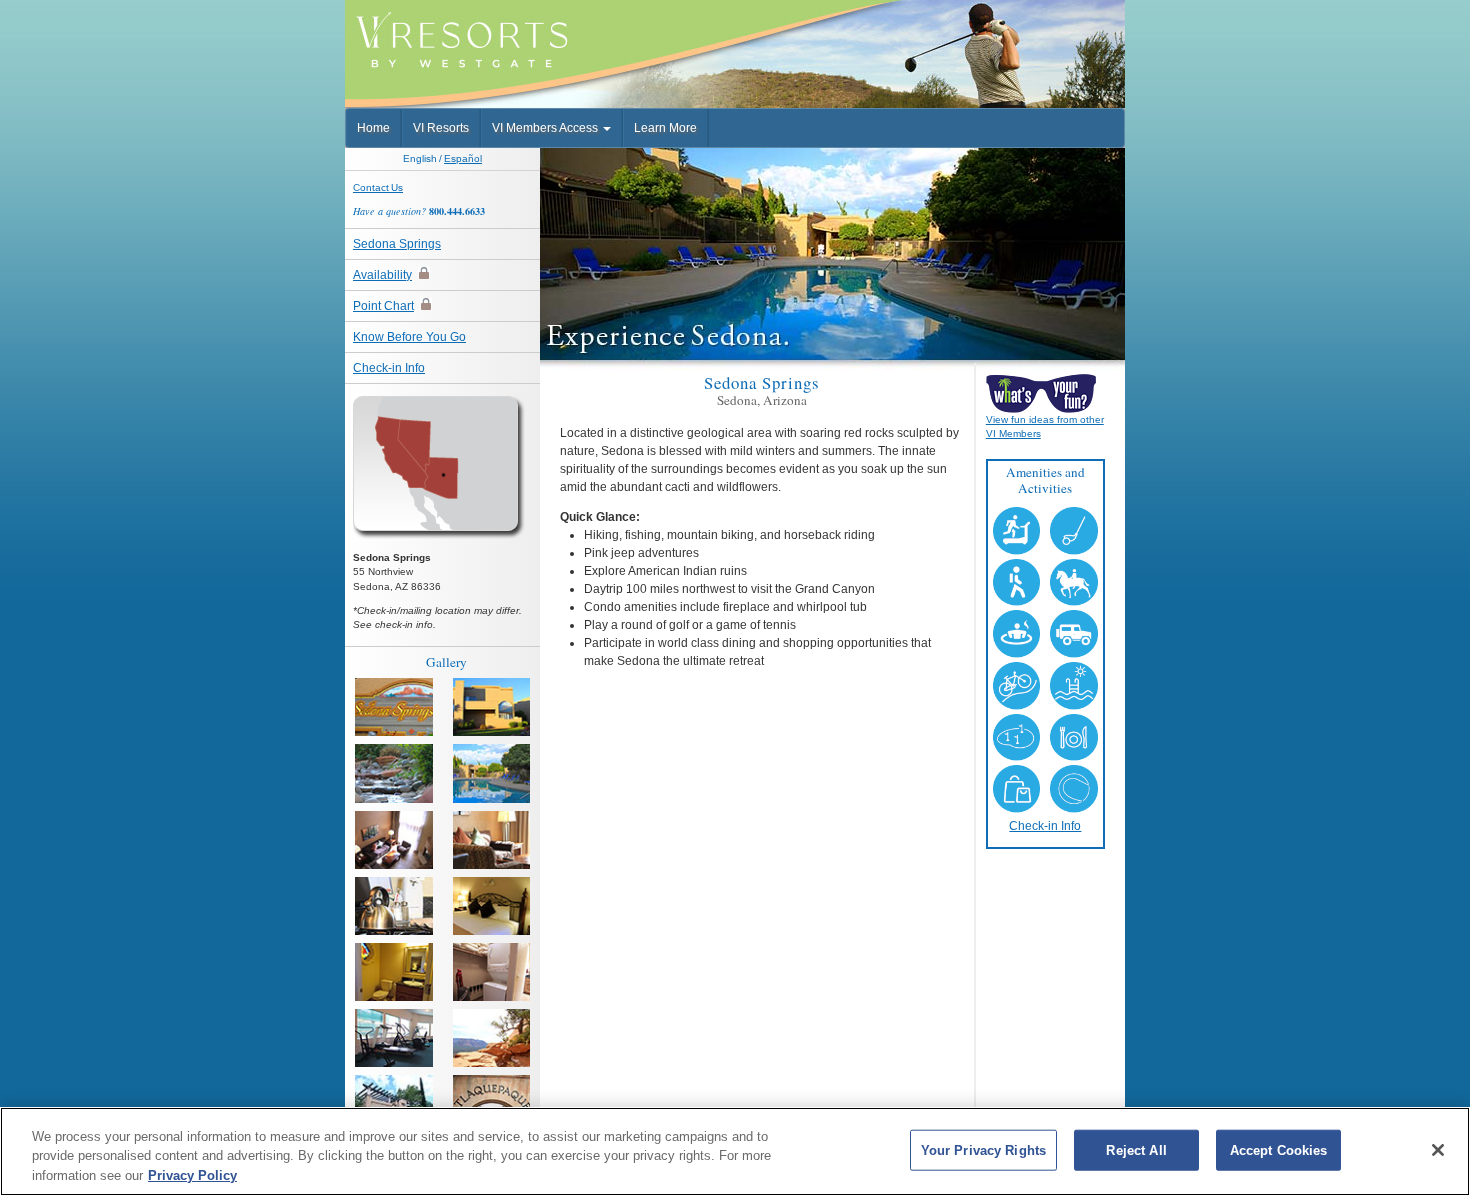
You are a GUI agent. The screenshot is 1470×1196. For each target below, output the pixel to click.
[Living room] (492, 840)
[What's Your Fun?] (1045, 393)
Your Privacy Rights (983, 1149)
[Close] (1438, 1150)
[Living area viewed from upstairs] (394, 840)
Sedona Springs (397, 244)
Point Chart (383, 306)
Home (373, 128)
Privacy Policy (192, 1175)
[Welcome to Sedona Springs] (394, 707)
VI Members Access (546, 128)
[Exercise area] (394, 1038)
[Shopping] (492, 1104)
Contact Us (378, 187)
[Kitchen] (394, 906)
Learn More (665, 128)
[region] (735, 1151)
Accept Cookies (1279, 1149)
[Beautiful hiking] (492, 1038)
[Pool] (492, 773)
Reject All (1136, 1149)
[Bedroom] (492, 906)
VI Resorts (441, 128)
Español (463, 158)
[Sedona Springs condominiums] (492, 707)
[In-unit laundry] (492, 972)
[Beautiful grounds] (394, 773)
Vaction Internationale (471, 34)
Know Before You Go (409, 337)
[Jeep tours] (394, 1104)
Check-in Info (389, 368)
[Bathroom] (394, 972)
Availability (382, 275)
